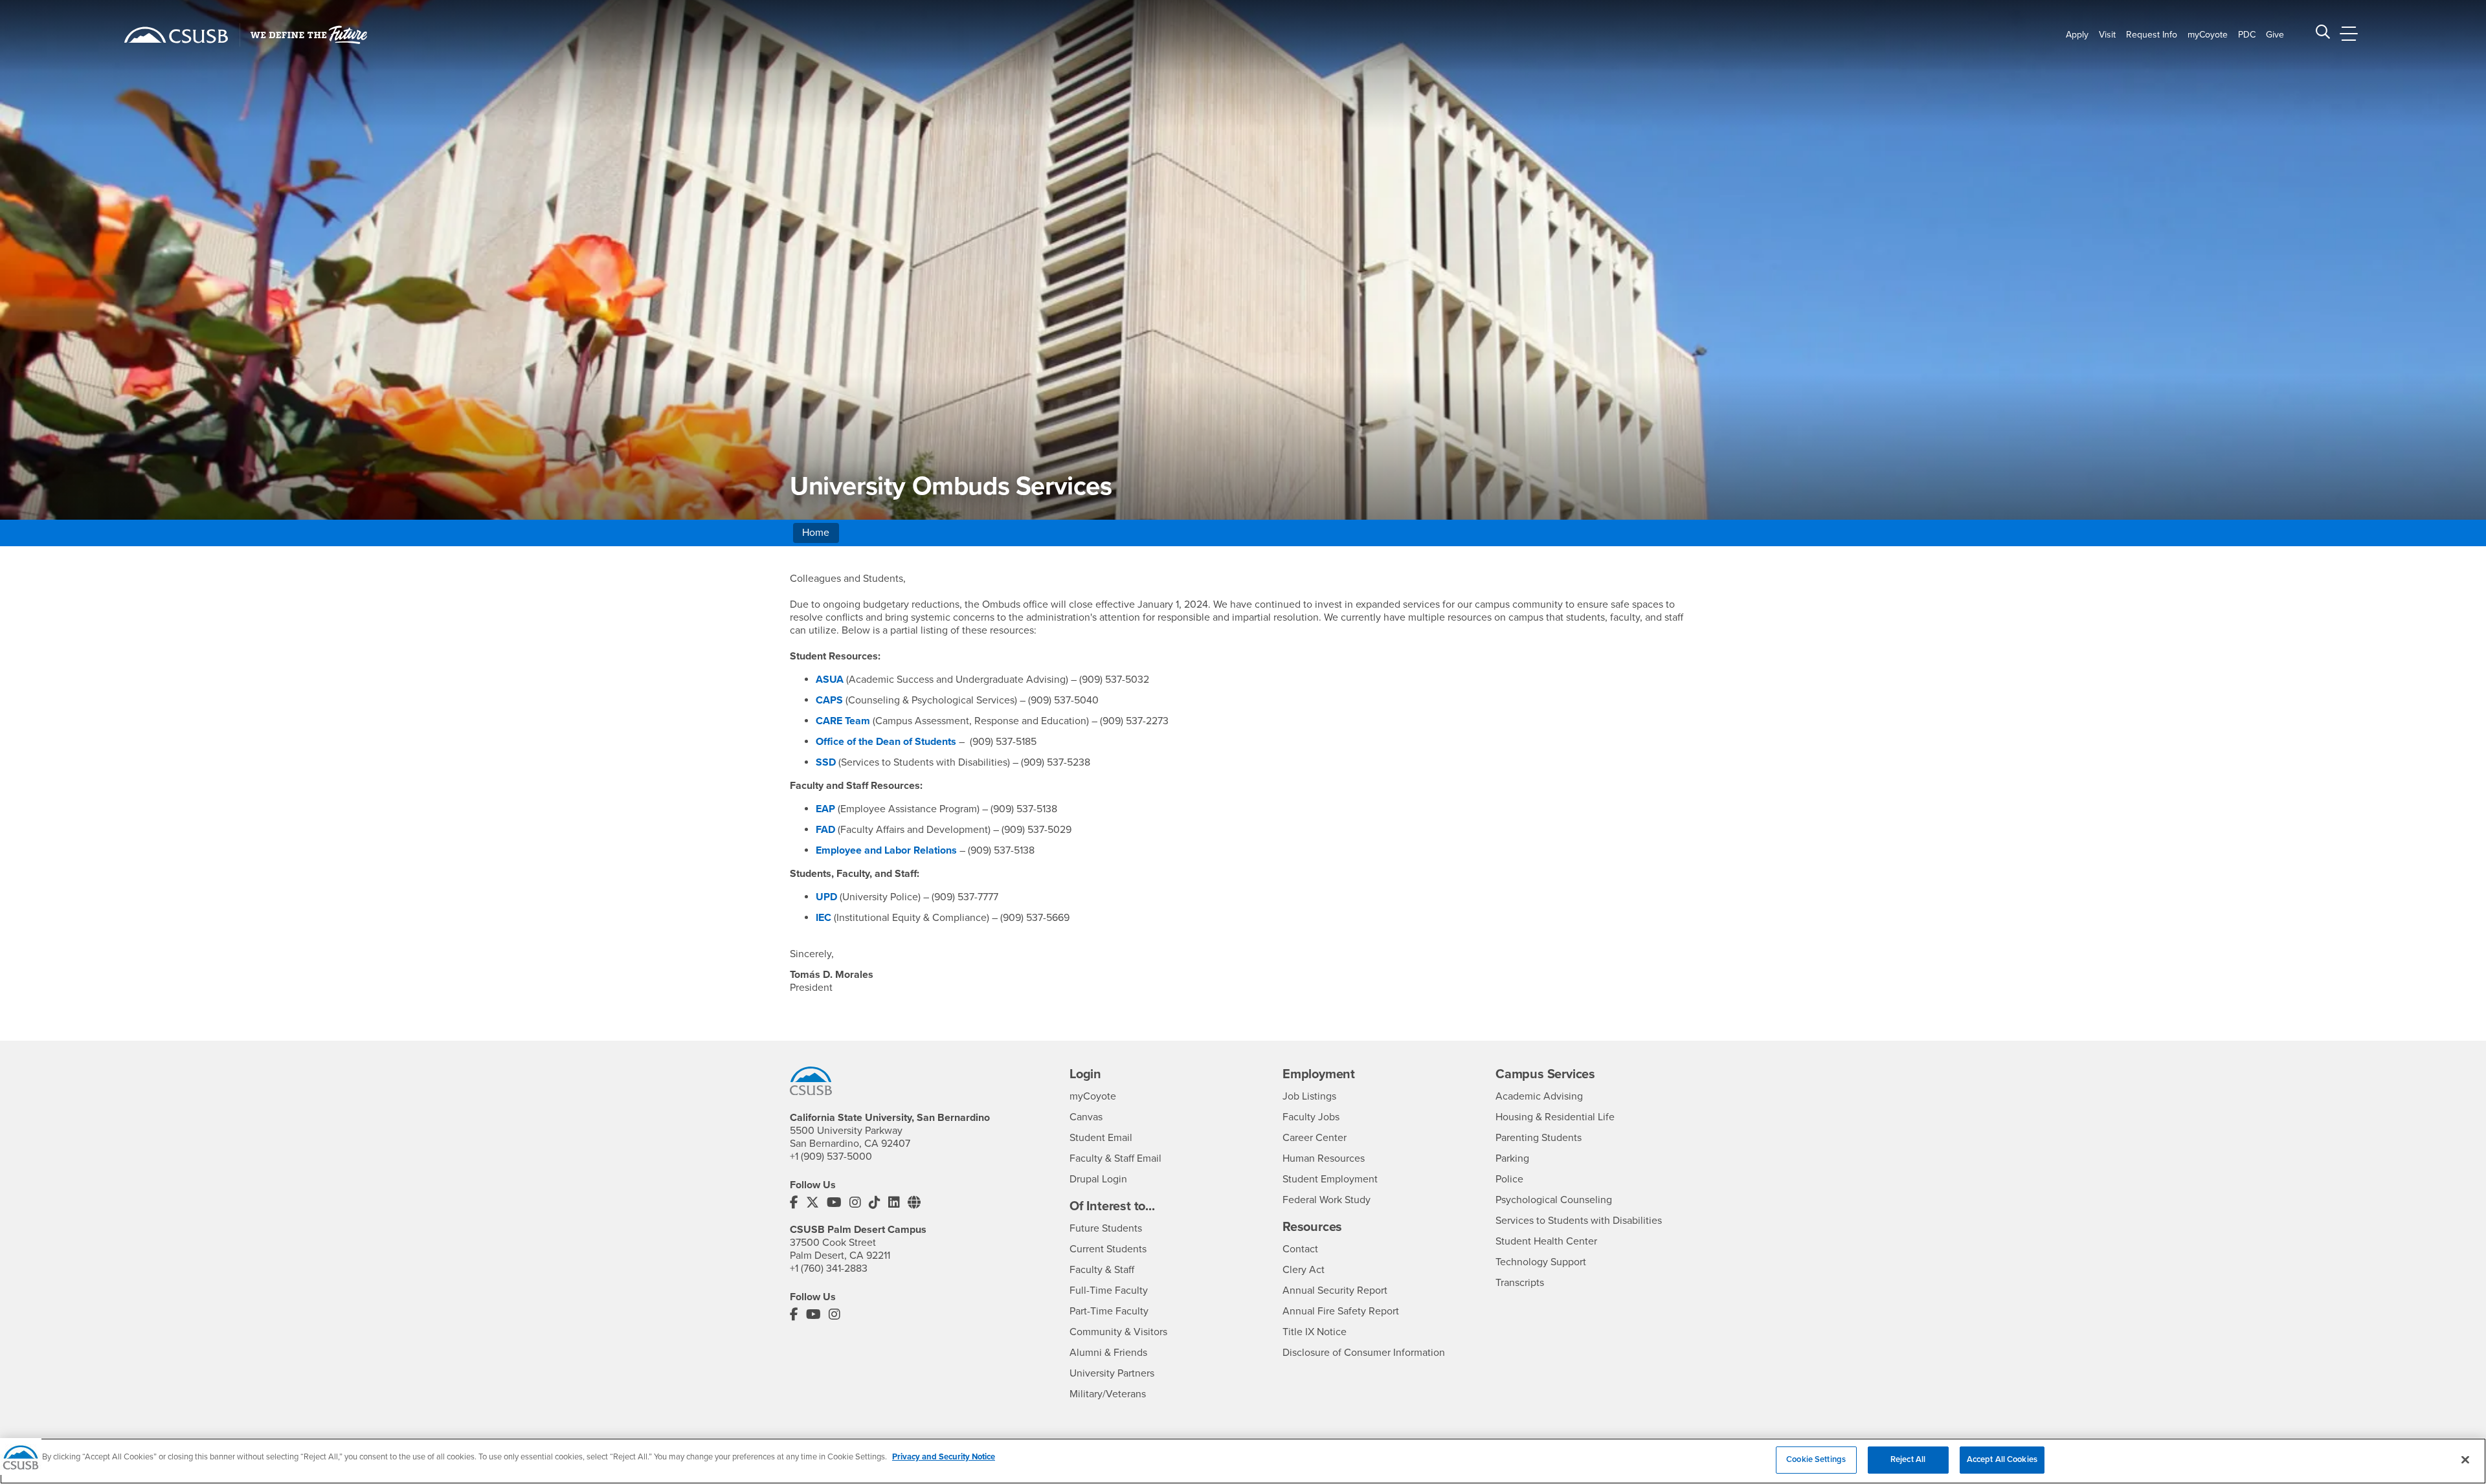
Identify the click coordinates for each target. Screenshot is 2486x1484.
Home (816, 533)
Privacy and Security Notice (944, 1457)
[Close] (2465, 1459)
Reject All (1908, 1459)
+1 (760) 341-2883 (829, 1268)
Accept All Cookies (2002, 1459)
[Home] (176, 35)
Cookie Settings (1816, 1459)
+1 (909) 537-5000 (831, 1157)
